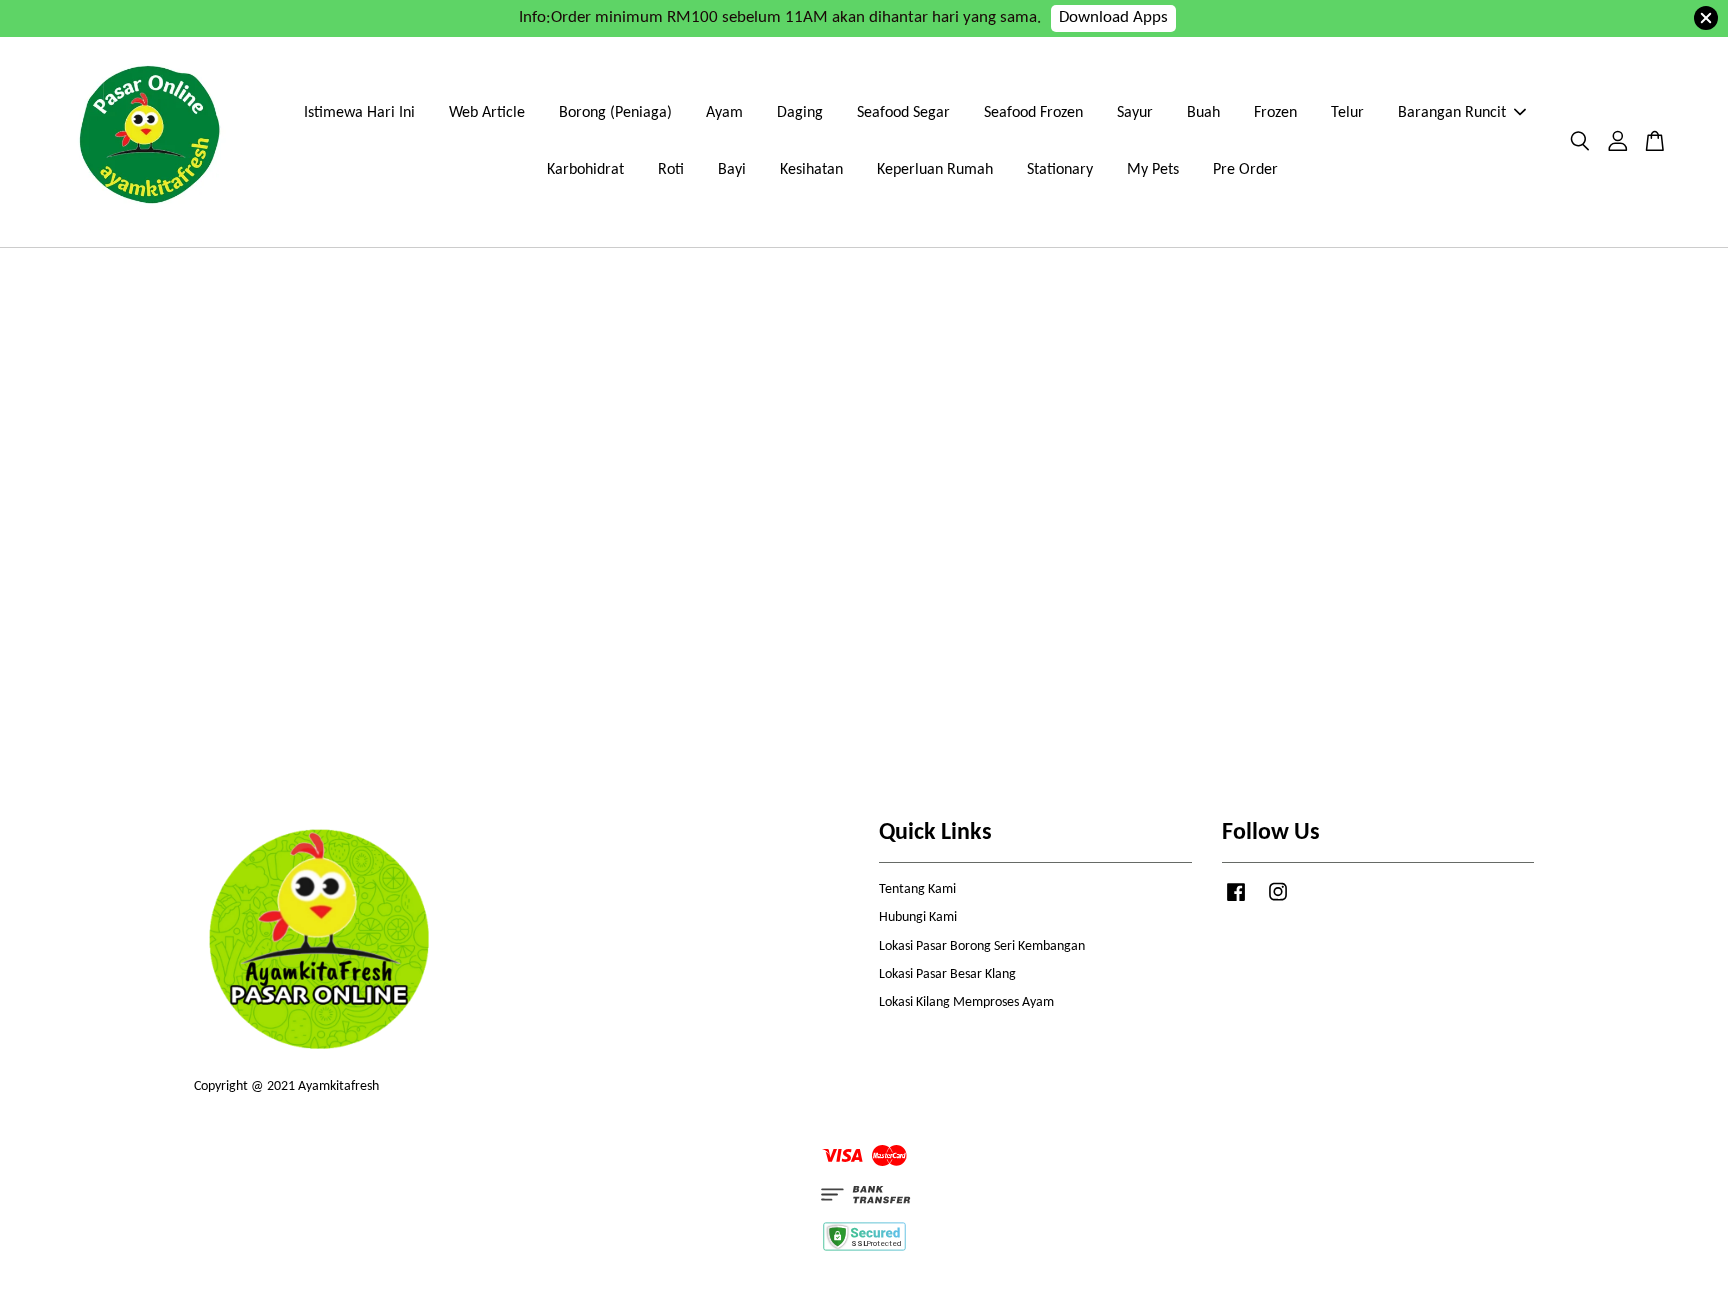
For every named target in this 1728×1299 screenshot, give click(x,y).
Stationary (1060, 170)
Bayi (732, 170)
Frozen (1275, 113)
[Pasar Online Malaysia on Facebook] (1236, 902)
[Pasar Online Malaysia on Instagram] (1278, 902)
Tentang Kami (917, 889)
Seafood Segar (903, 113)
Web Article (487, 113)
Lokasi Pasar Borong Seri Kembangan (982, 946)
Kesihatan (811, 170)
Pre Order (1245, 170)
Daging (800, 113)
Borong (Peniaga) (615, 113)
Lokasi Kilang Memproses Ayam (966, 1002)
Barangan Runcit (1452, 113)
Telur (1347, 113)
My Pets (1153, 170)
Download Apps (1113, 17)
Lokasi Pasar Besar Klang (947, 974)
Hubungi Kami (918, 917)
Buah (1203, 113)
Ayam (724, 113)
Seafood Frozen (1033, 113)
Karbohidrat (585, 170)
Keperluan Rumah (935, 170)
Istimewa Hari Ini (359, 113)
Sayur (1135, 113)
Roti (671, 170)
